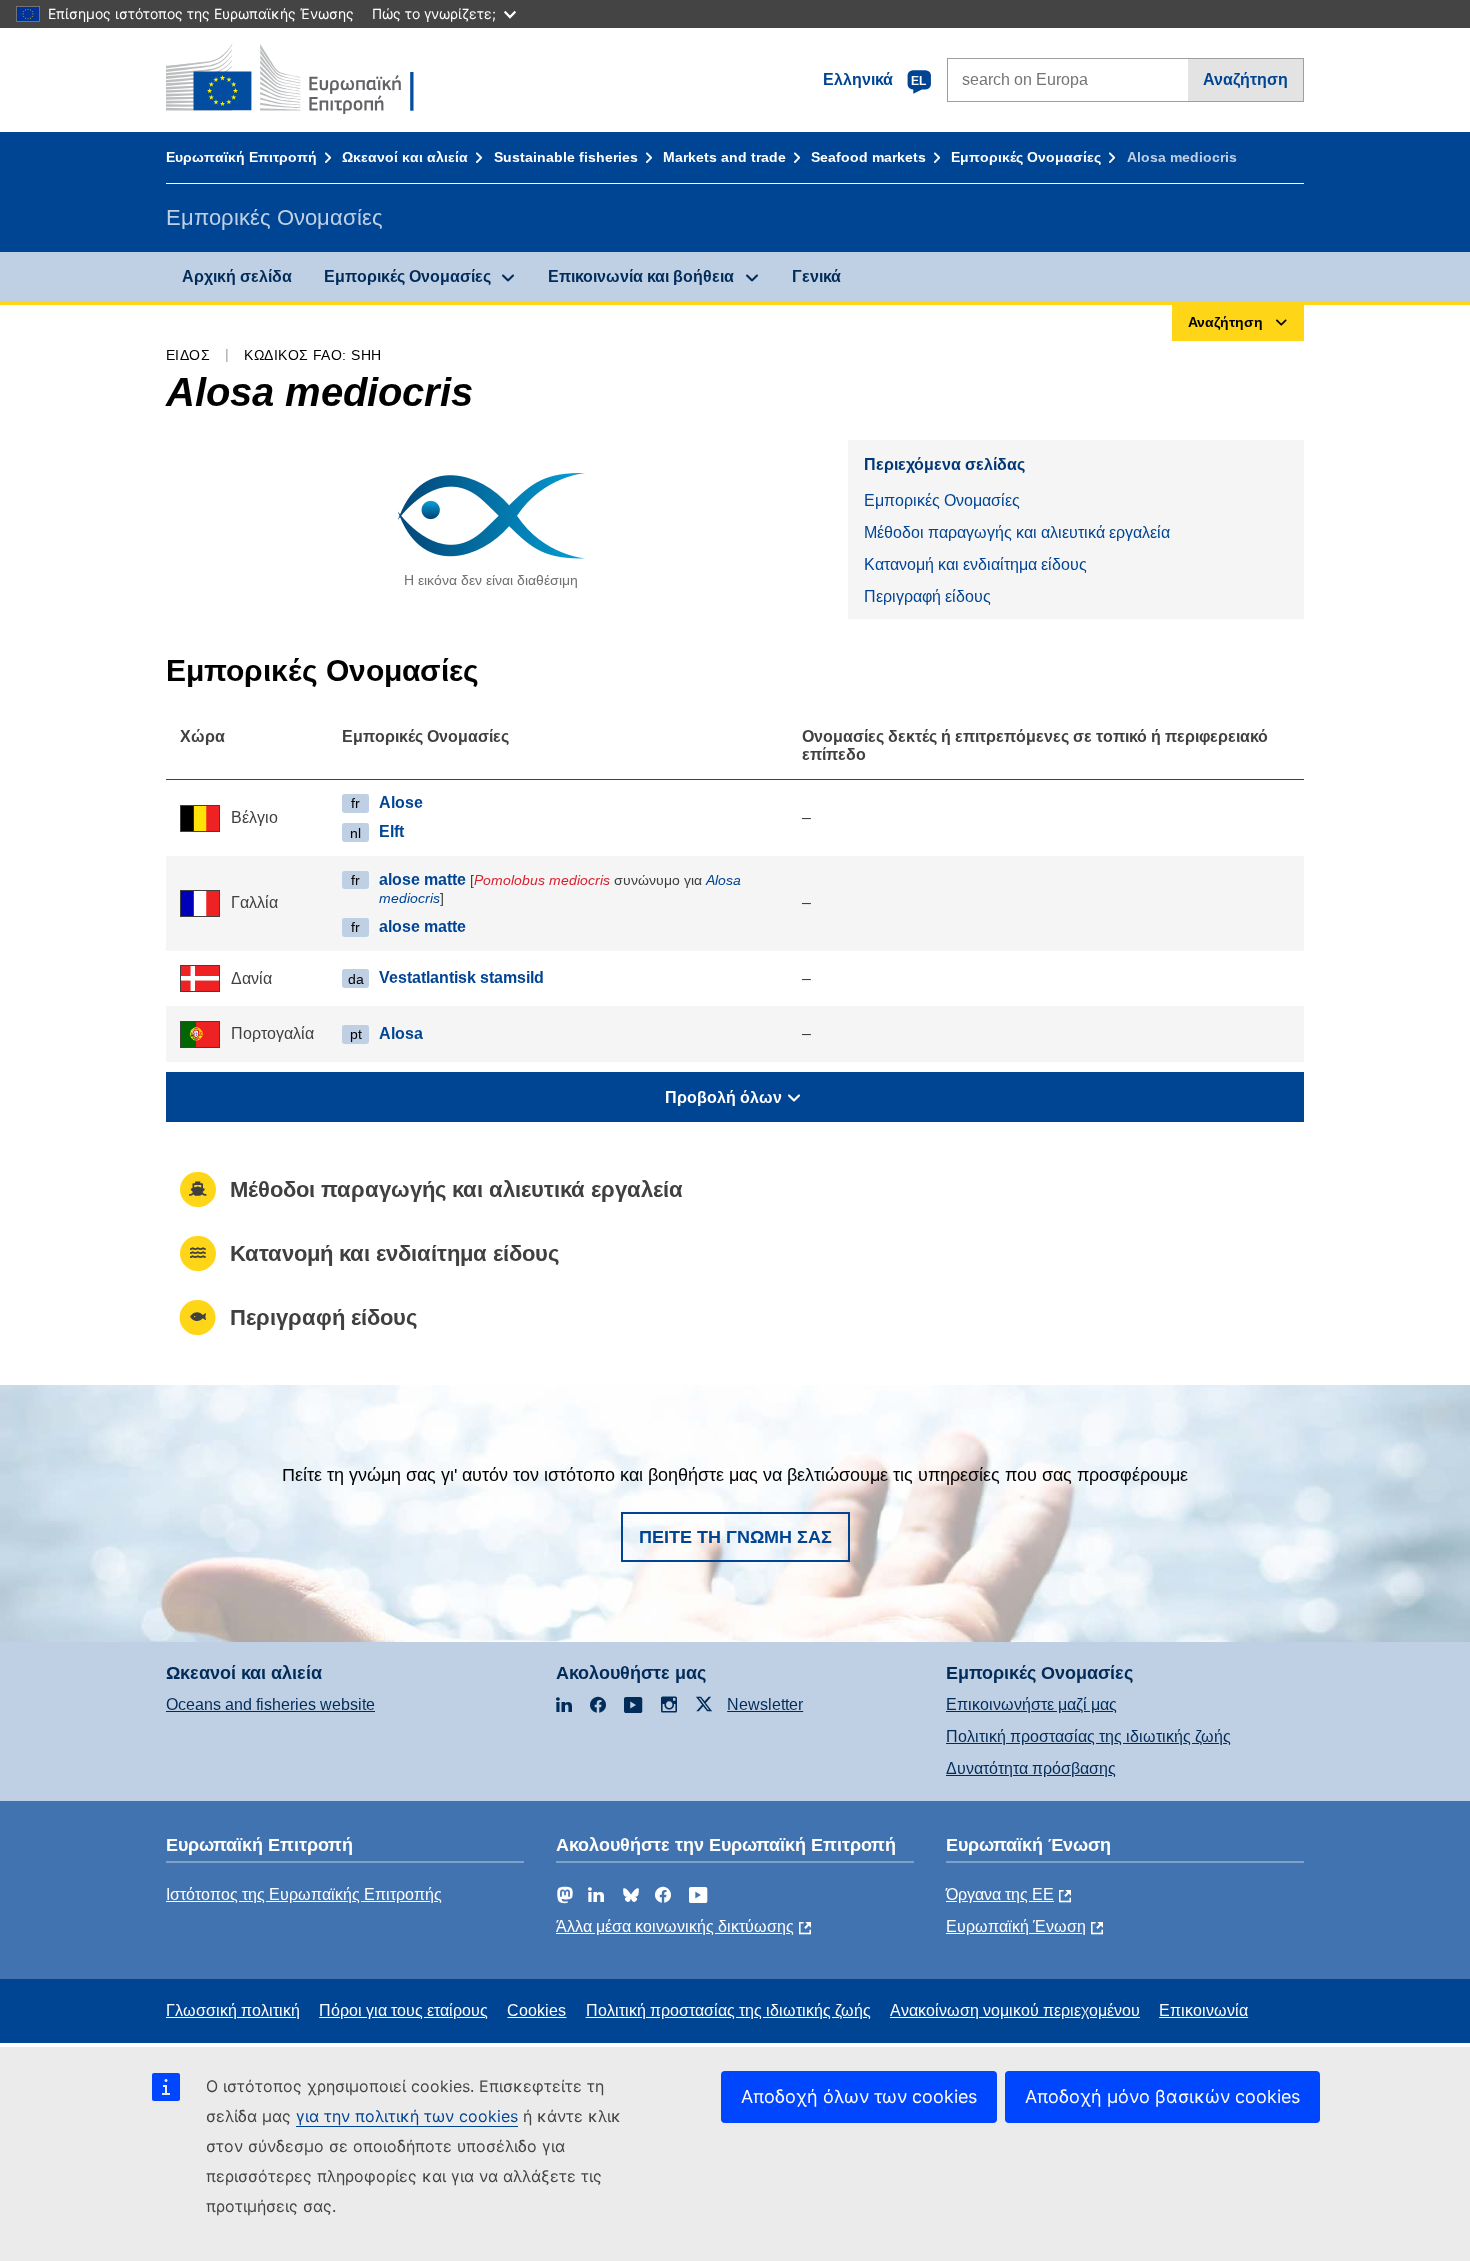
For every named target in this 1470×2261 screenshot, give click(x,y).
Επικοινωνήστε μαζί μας (1031, 1704)
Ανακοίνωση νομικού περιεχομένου (1015, 2010)
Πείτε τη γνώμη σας (735, 1537)
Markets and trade (724, 157)
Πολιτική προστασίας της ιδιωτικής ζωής (1088, 1736)
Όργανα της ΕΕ (1000, 1894)
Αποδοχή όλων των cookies (859, 2096)
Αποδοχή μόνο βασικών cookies (1162, 2096)
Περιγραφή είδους (927, 596)
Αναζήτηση (1245, 79)
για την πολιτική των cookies (407, 2116)
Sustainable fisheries (566, 157)
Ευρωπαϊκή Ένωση (1016, 1926)
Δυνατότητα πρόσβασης (1031, 1768)
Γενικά (816, 276)
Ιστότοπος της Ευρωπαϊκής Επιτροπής (304, 1894)
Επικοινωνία (1203, 2010)
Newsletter (765, 1704)
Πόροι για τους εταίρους (403, 2010)
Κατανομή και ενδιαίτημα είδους (975, 564)
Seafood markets (868, 157)
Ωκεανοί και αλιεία (405, 157)
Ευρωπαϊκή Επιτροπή (241, 157)
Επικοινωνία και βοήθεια (641, 276)
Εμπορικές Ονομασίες (1026, 157)
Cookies (536, 2010)
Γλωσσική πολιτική (233, 2010)
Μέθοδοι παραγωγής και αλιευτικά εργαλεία (1017, 532)
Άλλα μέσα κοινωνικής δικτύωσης (675, 1926)
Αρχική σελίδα (237, 276)
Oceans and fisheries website (270, 1704)
